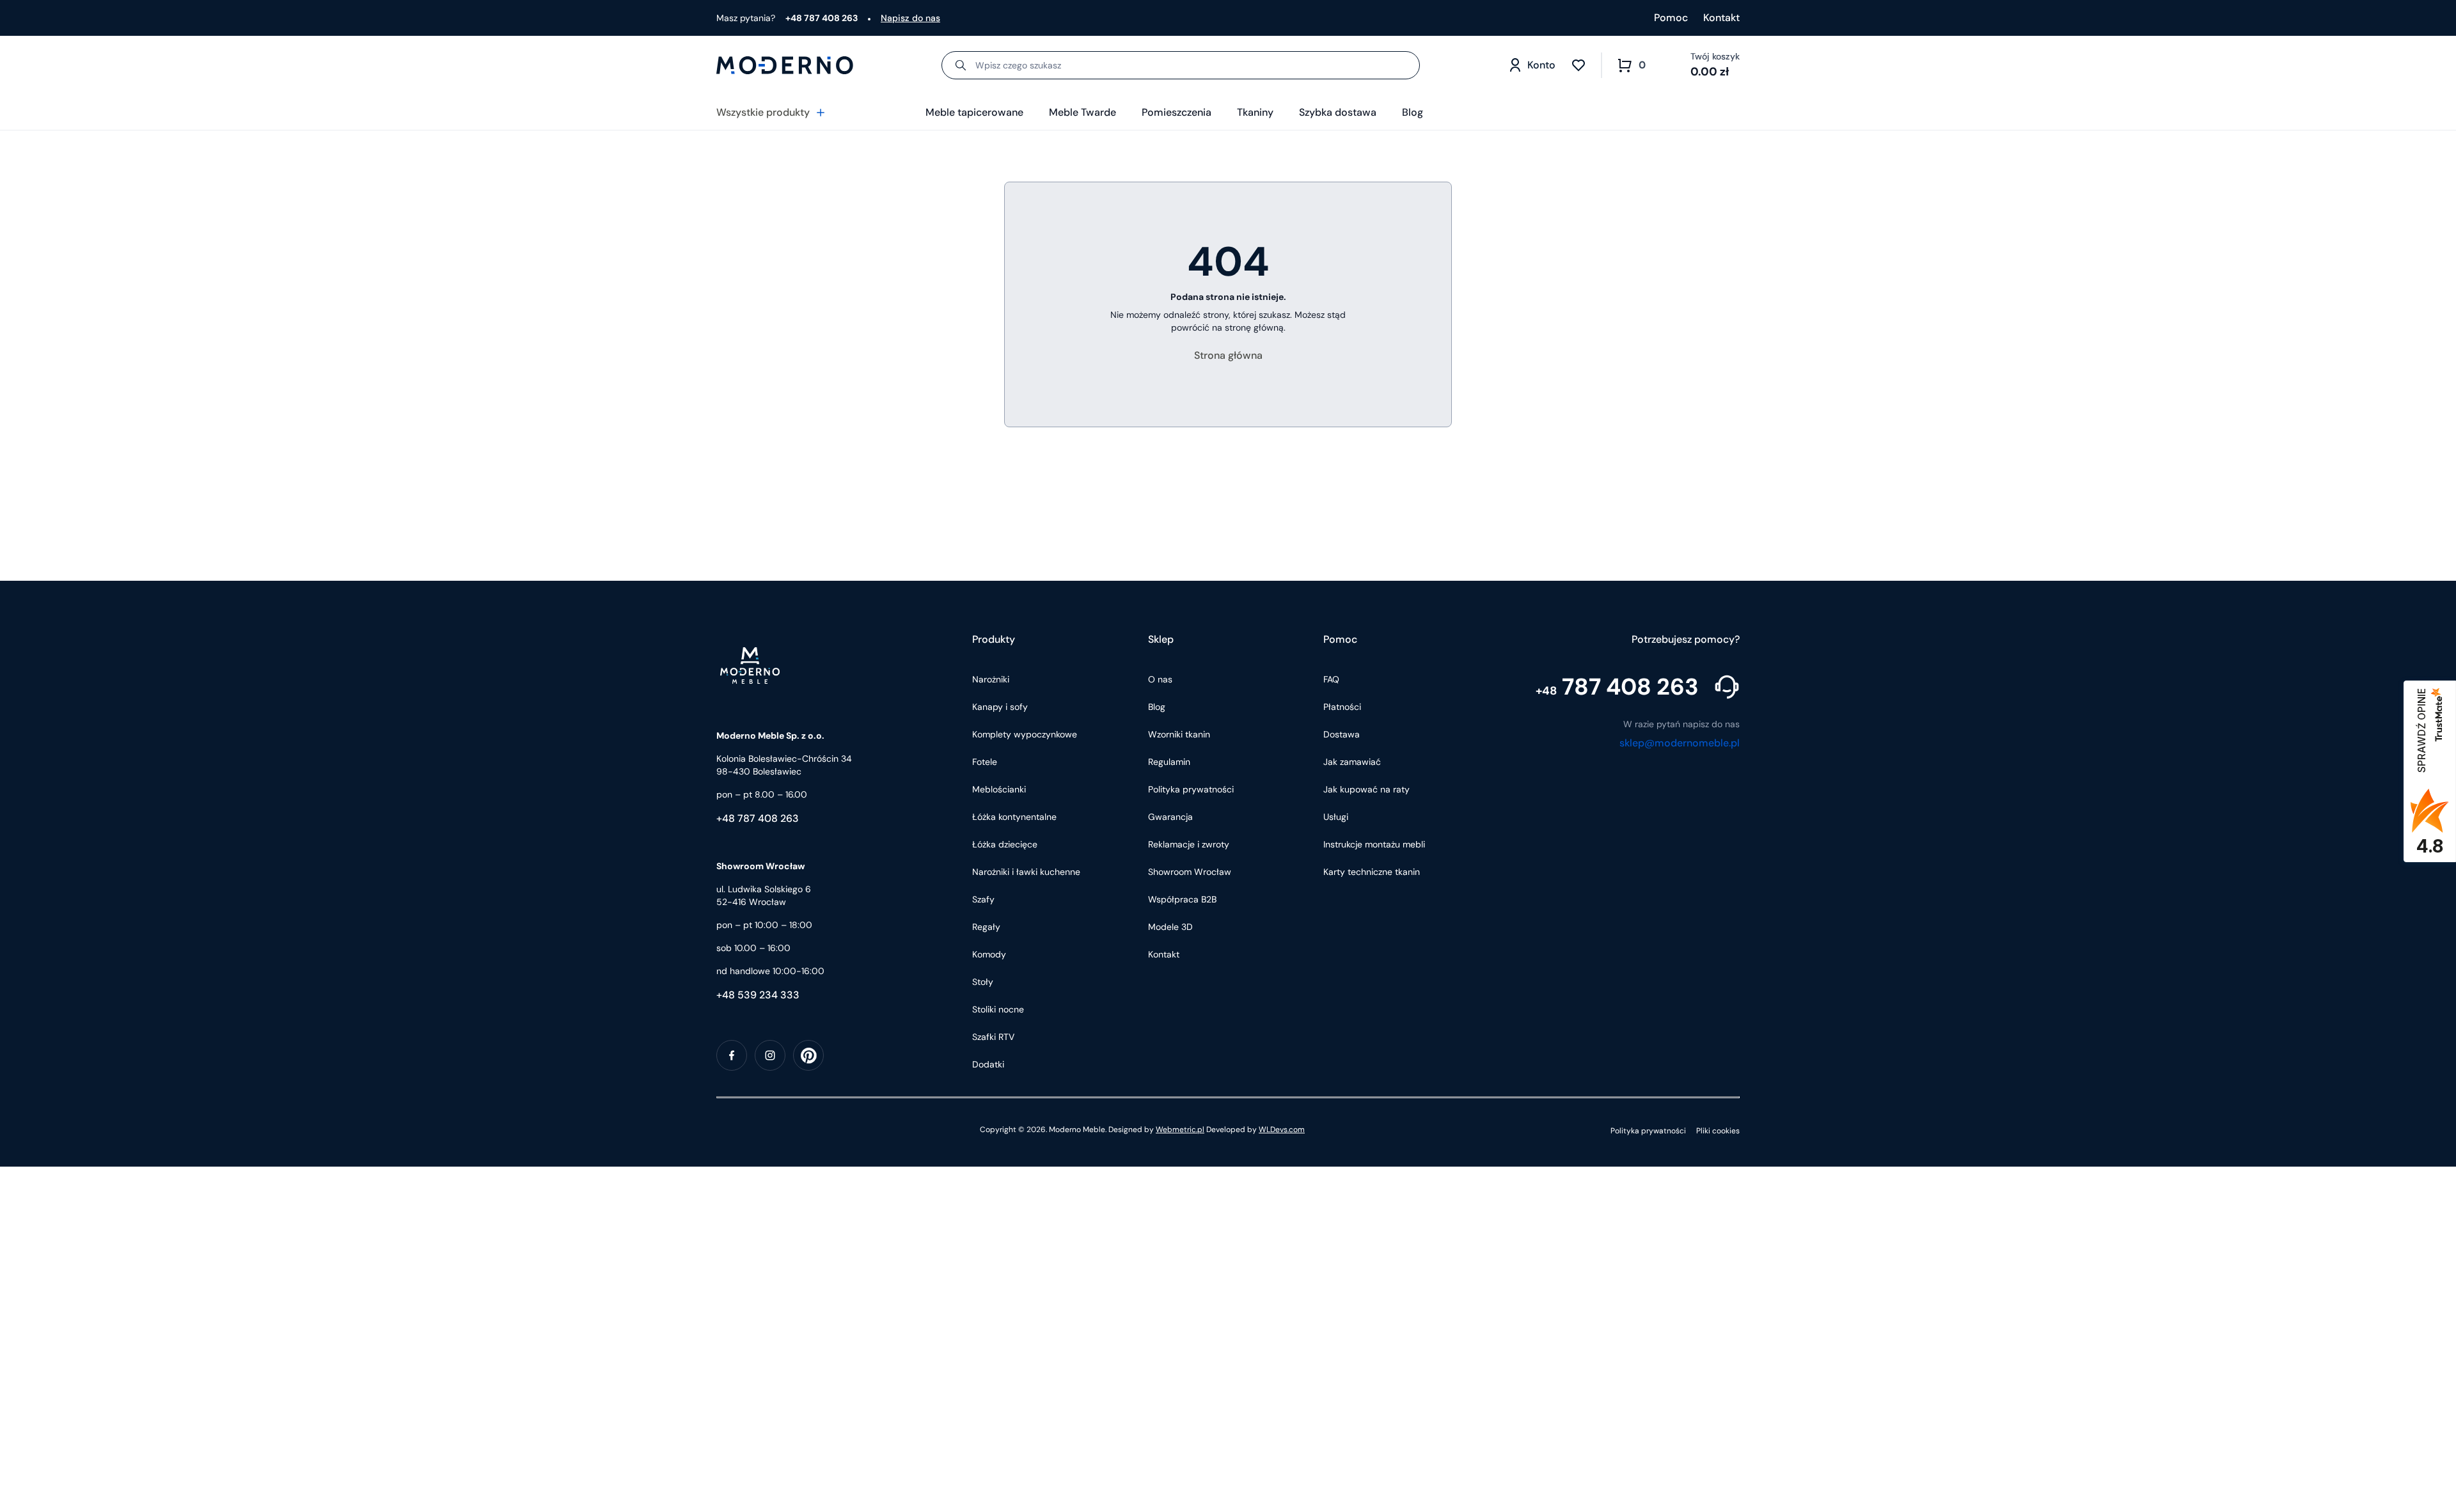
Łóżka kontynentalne (1014, 817)
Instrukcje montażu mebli (1374, 844)
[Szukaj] (961, 65)
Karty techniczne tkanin (1372, 872)
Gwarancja (1170, 817)
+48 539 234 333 (758, 995)
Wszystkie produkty (763, 112)
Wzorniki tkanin (1179, 734)
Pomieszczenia (1177, 112)
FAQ (1331, 679)
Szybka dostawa (1338, 112)
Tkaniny (1255, 112)
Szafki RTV (993, 1037)
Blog (1413, 112)
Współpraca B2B (1182, 899)
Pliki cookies (1718, 1131)
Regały (986, 927)
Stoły (983, 982)
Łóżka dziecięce (1005, 844)
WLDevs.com (1282, 1130)
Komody (989, 954)
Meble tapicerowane (974, 112)
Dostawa (1342, 734)
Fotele (985, 762)
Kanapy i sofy (1000, 707)
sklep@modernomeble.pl (1680, 743)
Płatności (1342, 707)
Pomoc (1671, 18)
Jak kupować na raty (1366, 789)
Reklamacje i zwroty (1189, 844)
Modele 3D (1170, 927)
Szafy (983, 899)
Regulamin (1169, 762)
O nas (1160, 679)
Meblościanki (999, 789)
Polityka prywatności (1191, 789)
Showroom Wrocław (1190, 872)
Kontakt (1721, 18)
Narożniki (991, 679)
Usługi (1336, 817)
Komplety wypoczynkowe (1025, 734)
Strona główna (1228, 355)
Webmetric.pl (1180, 1130)
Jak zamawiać (1352, 762)
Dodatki (988, 1064)
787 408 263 (1617, 687)
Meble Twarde (1082, 112)
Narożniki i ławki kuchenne (1026, 872)
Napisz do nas (910, 18)
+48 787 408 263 (758, 818)
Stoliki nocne (998, 1009)
